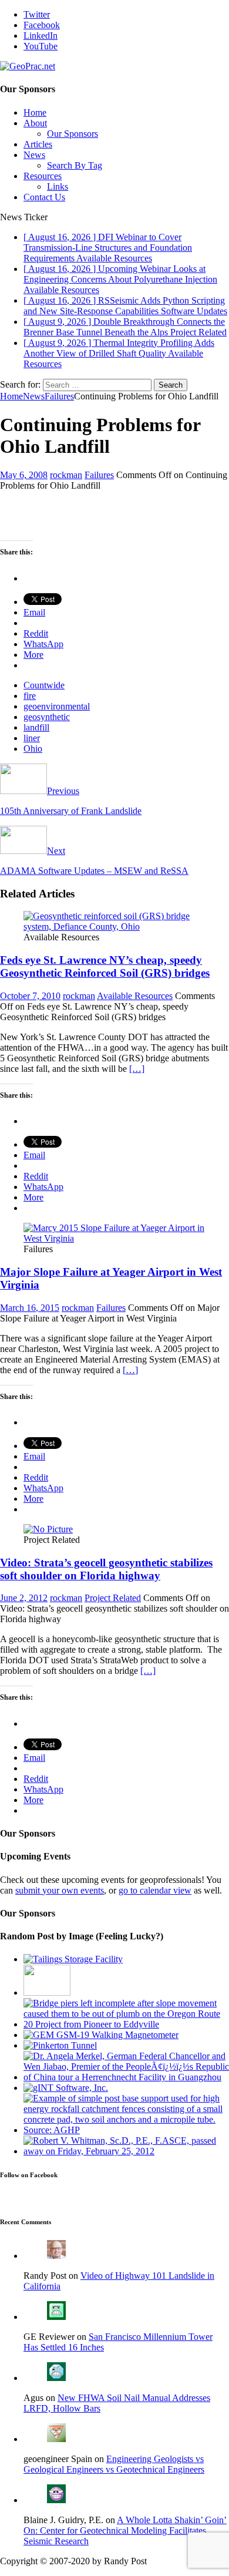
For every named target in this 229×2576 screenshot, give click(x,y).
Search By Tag (75, 165)
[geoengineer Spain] (56, 2439)
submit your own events (60, 1890)
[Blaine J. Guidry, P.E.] (56, 2500)
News (34, 155)
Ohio (33, 749)
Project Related (113, 1598)
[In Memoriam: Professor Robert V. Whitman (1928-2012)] (126, 2151)
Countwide (44, 685)
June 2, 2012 (24, 1598)
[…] (137, 1069)
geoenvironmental (57, 706)
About (35, 123)
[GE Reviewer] (56, 2317)
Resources (43, 176)
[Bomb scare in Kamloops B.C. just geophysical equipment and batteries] (101, 2035)
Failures (99, 475)
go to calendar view (155, 1890)
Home (35, 112)
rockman (66, 475)
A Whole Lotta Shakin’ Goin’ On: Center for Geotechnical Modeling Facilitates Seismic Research (125, 2530)
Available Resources (135, 996)
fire (30, 696)
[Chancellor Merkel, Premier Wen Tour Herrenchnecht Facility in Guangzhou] (126, 2077)
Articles (38, 144)
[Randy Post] (56, 2256)
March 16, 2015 (30, 1308)
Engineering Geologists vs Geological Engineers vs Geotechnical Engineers (114, 2464)
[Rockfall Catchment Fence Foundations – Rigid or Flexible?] (126, 2130)
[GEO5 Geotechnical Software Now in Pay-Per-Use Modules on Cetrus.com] (66, 2088)
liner (32, 738)
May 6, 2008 (24, 475)
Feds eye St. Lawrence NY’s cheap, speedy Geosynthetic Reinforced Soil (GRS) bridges (105, 966)
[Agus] (56, 2378)
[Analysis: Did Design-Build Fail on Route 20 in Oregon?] (126, 2024)
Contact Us (44, 197)
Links (58, 186)
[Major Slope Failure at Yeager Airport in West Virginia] (114, 1238)
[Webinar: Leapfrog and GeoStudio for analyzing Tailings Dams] (73, 1959)
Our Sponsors (73, 134)
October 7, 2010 (30, 996)
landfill (36, 727)
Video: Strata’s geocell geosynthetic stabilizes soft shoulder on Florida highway (106, 1569)
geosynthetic (47, 717)
